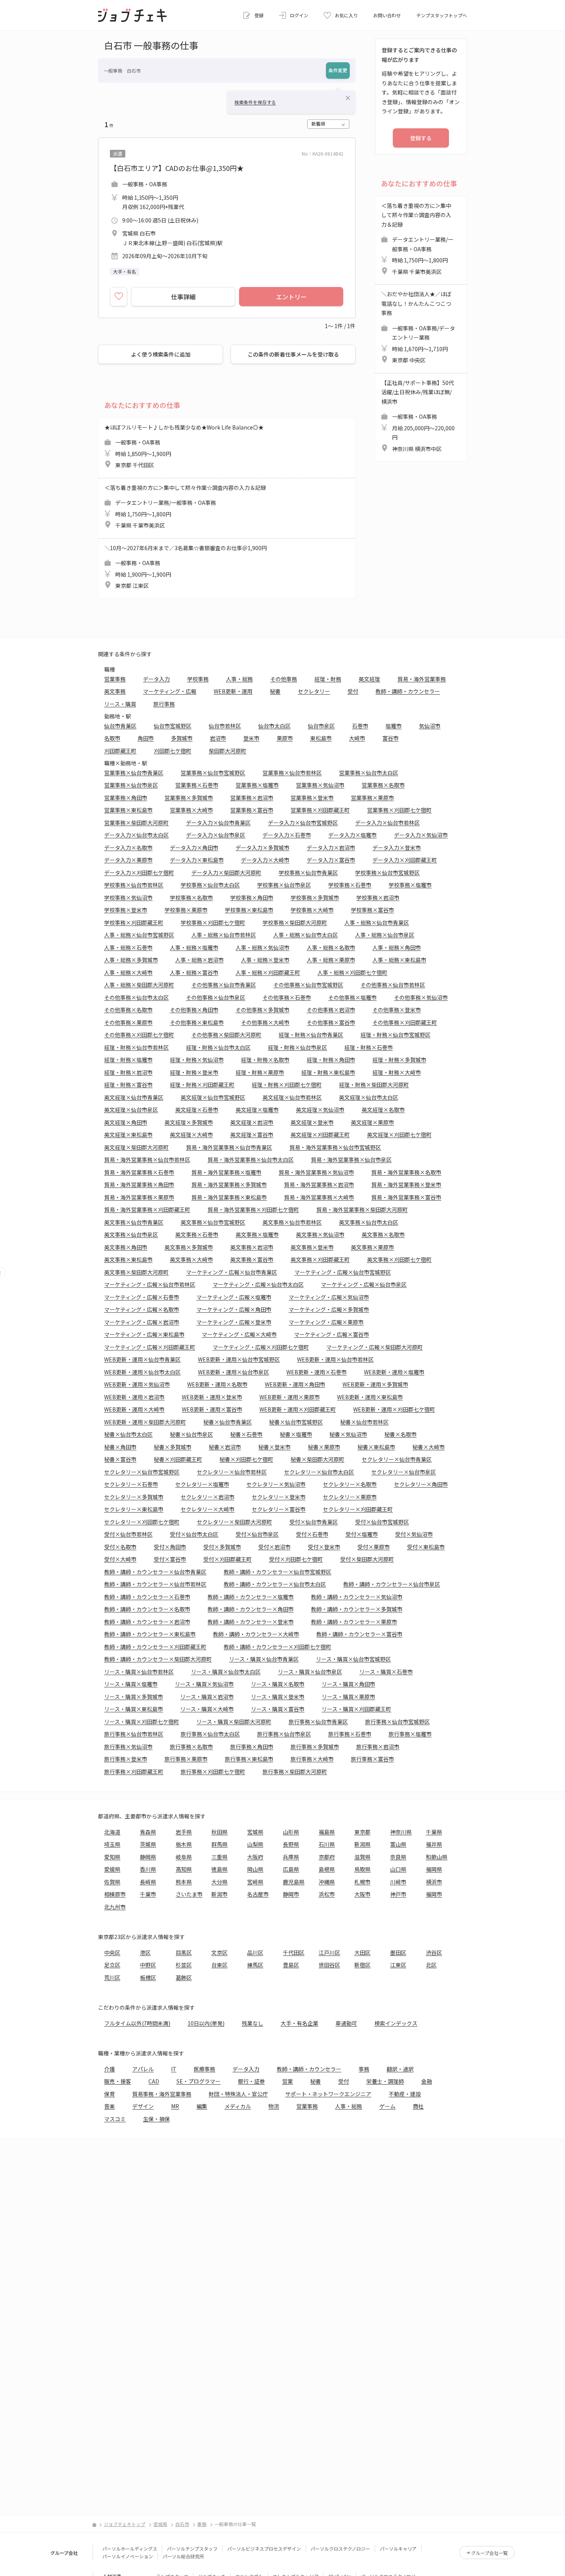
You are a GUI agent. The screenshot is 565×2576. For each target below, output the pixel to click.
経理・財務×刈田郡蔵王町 (202, 1085)
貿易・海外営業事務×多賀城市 (229, 1184)
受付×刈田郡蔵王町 (228, 1559)
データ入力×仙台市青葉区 (218, 823)
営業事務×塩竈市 (257, 785)
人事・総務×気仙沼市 (263, 947)
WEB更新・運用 (233, 691)
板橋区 (148, 1977)
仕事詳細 (183, 297)
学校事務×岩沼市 (378, 897)
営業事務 (115, 679)
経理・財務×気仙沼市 (197, 1060)
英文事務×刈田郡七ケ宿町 (399, 1259)
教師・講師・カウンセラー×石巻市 (147, 1597)
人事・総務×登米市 (265, 960)
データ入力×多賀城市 (263, 848)
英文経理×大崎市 (191, 1135)
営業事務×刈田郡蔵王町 (320, 810)
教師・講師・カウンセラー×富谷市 (359, 1634)
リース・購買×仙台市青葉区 (264, 1659)
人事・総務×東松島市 (399, 960)
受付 (353, 691)
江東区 (398, 1965)
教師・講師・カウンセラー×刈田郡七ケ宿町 (278, 1647)
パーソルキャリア (398, 2549)
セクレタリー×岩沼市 (208, 1497)
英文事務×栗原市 (372, 1247)
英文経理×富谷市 (252, 1135)
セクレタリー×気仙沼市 (276, 1484)
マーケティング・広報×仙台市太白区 (258, 1284)
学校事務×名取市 (191, 897)
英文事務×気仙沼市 (320, 1234)
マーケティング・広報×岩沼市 (142, 1322)
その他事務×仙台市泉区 (216, 997)
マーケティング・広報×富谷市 (332, 1334)
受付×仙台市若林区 (128, 1534)
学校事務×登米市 (126, 910)
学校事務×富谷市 (372, 910)
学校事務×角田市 (252, 897)
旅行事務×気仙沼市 (128, 1747)
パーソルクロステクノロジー (340, 2549)
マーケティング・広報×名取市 (142, 1309)
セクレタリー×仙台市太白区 (319, 1472)
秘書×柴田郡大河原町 (317, 1459)
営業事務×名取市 (383, 785)
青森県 (148, 1832)
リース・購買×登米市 (278, 1697)
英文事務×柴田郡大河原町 (136, 1272)
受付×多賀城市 (222, 1547)
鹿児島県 (294, 1882)
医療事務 (204, 2069)
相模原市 (115, 1894)
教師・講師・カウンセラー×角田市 (251, 1609)
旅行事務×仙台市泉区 (284, 1734)
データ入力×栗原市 (128, 860)
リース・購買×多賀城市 (134, 1697)
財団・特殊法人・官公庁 (238, 2094)
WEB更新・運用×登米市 (212, 1397)
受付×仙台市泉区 (257, 1534)
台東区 (219, 1965)
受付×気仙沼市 (414, 1534)
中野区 (148, 1965)
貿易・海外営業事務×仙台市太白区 (251, 1159)
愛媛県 (112, 1869)
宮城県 (255, 1832)
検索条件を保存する (255, 102)
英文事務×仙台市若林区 (292, 1222)
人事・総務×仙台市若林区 (224, 935)
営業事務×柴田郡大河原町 (136, 823)
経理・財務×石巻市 (369, 1047)
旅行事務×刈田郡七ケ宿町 (213, 1772)
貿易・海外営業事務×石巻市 (139, 1172)
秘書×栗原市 (324, 1447)
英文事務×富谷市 (252, 1259)
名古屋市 (258, 1894)
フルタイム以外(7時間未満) (137, 2023)
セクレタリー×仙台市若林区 (232, 1472)
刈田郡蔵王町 (120, 751)
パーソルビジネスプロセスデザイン (264, 2549)
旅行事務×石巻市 (350, 1734)
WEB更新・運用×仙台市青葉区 (142, 1359)
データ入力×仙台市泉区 (216, 835)
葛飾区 (184, 1977)
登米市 (251, 738)
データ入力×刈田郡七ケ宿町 (139, 872)
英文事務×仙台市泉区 (131, 1234)
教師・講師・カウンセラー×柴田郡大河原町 (158, 1659)
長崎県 (148, 1882)
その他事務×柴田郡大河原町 (226, 1035)
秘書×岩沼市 (225, 1447)
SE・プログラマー (199, 2081)
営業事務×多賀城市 (189, 798)
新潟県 (362, 1844)
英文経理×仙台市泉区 (131, 1110)
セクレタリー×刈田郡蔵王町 (358, 1509)
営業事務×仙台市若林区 (292, 773)
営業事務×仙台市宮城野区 (213, 773)
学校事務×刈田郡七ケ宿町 (213, 922)
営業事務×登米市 (312, 798)
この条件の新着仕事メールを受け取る (293, 354)
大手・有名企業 (299, 2023)
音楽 (110, 2106)
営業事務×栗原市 (372, 798)
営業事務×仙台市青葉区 (134, 773)
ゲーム (387, 2106)
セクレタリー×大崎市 (208, 1509)
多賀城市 (182, 738)
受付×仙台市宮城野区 (382, 1522)
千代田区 (294, 1952)
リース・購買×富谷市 (278, 1709)
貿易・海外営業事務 (422, 679)
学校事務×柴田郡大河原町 (295, 922)
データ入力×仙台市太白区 (136, 835)
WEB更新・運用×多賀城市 (375, 1384)
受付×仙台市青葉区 (314, 1522)
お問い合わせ (387, 15)
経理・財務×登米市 (194, 1072)
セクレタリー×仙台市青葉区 (397, 1459)
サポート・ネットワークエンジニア (328, 2094)
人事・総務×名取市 (331, 947)
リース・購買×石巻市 (386, 1672)
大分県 (219, 1882)
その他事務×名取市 (128, 1010)
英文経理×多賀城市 (189, 1122)
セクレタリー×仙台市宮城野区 (142, 1472)
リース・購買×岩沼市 (207, 1697)
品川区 (255, 1952)
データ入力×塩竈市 (352, 835)
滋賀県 (362, 1857)
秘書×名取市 (400, 1434)
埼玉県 (112, 1844)
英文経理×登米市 (312, 1122)
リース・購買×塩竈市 (131, 1684)
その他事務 (284, 679)
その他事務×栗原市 (128, 1022)
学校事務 (198, 679)
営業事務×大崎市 (191, 810)
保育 (110, 2094)
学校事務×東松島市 (249, 910)
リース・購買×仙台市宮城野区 (353, 1659)
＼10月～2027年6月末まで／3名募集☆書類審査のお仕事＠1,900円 (186, 567)
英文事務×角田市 (126, 1247)
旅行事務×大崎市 (312, 1759)
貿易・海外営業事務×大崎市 (319, 1197)
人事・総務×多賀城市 (131, 960)
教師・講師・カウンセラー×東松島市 (150, 1634)
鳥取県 (362, 1869)
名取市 (112, 738)
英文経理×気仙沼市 (320, 1110)
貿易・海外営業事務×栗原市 (139, 1197)
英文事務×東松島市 (128, 1259)
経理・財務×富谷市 (128, 1085)
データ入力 (156, 679)
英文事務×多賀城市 (189, 1247)
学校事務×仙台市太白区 (210, 885)
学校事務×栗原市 (186, 910)
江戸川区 (329, 1952)
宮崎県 (255, 1882)
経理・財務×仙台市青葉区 (311, 1035)
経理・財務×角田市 (331, 1060)
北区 (431, 1965)
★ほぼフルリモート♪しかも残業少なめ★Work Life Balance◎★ (184, 446)
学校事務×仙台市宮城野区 (387, 872)
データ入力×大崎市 (265, 860)
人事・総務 (239, 679)
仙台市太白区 (274, 726)
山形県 (291, 1832)
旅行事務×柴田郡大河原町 (295, 1772)
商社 (418, 2106)
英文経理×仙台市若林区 (292, 1097)
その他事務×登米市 (397, 1010)
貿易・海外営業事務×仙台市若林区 (147, 1159)
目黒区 (184, 1952)
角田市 (146, 738)
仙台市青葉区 (120, 726)
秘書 (275, 691)
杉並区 (184, 1965)
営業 (287, 2081)
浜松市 (327, 1894)
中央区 (112, 1952)
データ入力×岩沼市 (331, 848)
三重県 (219, 1857)
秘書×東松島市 (376, 1447)
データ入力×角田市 (194, 848)
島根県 (327, 1869)
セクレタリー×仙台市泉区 (404, 1472)
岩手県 (184, 1832)
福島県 (327, 1832)
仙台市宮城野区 (173, 726)
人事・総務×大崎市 (128, 972)
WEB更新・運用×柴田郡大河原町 (145, 1422)
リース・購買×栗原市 (348, 1697)
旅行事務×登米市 (126, 1759)
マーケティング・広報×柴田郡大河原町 (375, 1347)
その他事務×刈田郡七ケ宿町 (139, 1035)
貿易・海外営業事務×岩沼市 (319, 1184)
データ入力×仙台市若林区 (387, 823)
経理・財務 (328, 679)
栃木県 (184, 1844)
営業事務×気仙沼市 (320, 785)
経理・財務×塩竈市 (128, 1060)
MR (175, 2106)
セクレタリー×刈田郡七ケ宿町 (142, 1522)
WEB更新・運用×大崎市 (134, 1409)
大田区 (362, 1952)
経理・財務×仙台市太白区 (218, 1047)
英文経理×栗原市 (372, 1122)
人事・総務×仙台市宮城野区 (139, 935)
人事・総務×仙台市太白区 (306, 935)
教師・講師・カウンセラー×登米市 (251, 1622)
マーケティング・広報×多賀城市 (329, 1309)
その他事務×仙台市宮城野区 (308, 985)
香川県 (148, 1869)
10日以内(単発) (206, 2023)
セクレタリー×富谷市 (279, 1509)
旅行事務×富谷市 (372, 1759)
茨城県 (148, 1844)
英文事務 (115, 691)
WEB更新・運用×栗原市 (290, 1397)
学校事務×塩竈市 (410, 885)
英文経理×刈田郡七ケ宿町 (399, 1135)
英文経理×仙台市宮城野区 (213, 1097)
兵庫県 (291, 1857)
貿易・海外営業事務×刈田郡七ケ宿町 (253, 1209)
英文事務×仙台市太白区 (369, 1222)
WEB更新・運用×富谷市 (212, 1409)
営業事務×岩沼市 (252, 798)
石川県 (327, 1844)
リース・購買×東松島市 (134, 1709)
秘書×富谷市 (120, 1459)
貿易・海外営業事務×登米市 (406, 1184)
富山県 (398, 1844)
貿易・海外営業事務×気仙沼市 (316, 1172)
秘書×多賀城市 (173, 1447)
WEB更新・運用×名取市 (217, 1384)
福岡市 (434, 1894)
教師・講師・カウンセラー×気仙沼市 (357, 1597)
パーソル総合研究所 (183, 2556)
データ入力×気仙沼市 (421, 835)
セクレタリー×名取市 (350, 1484)
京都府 (327, 1857)
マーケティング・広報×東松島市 (144, 1334)
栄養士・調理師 (385, 2081)
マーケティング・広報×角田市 (234, 1309)
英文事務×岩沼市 (252, 1247)
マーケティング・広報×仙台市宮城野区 (343, 1272)
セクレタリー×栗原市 (350, 1497)
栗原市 (285, 738)
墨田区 (398, 1952)
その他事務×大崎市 (265, 1022)
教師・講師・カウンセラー (408, 691)
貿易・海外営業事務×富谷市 (406, 1197)
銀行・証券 (251, 2081)
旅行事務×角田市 (252, 1747)
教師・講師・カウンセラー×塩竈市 (251, 1597)
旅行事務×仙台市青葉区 (318, 1722)
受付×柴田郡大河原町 (367, 1559)
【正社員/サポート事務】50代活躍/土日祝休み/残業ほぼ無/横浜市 (418, 416)
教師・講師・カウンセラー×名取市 (147, 1609)
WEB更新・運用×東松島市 (370, 1397)
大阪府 (255, 1857)
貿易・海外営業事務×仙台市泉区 (351, 1159)
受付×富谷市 (170, 1559)
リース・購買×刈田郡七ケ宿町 (142, 1722)
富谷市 (391, 738)
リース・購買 (120, 704)
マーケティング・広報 (170, 691)
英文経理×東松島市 (128, 1135)
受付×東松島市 (426, 1547)
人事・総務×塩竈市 (194, 947)
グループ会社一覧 (489, 2553)
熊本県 (184, 1882)
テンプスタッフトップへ (442, 15)
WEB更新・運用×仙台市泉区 (233, 1372)
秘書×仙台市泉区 (191, 1434)
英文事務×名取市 (383, 1234)
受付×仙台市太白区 (194, 1534)
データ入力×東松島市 (197, 860)
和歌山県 (437, 1857)
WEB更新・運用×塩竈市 (394, 1372)
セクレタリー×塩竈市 (202, 1484)
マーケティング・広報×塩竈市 (234, 1297)
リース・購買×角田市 (348, 1684)
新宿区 (362, 1965)
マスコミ (115, 2119)
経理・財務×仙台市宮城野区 (395, 1035)
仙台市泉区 (321, 726)
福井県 (434, 1844)
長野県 (291, 1844)
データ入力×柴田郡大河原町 (226, 872)
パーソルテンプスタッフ (192, 2549)
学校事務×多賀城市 (315, 897)
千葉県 (434, 1832)
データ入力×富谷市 (331, 860)
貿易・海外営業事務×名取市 (406, 1172)
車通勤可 (346, 2023)
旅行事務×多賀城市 (315, 1747)
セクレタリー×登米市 (279, 1497)
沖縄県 (327, 1882)
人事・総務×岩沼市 (199, 960)
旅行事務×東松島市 (249, 1759)
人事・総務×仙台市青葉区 (377, 922)
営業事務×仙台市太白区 (369, 773)
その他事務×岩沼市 (331, 1010)
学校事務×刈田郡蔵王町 (134, 922)
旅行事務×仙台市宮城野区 (397, 1722)
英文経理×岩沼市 (252, 1122)
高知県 (184, 1869)
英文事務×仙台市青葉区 (134, 1222)
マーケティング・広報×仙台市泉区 (364, 1284)
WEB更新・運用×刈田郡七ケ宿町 (394, 1409)
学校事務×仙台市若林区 (134, 885)
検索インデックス (396, 2023)
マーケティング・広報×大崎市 (239, 1334)
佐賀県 (112, 1882)
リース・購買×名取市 (278, 1684)
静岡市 (291, 1894)
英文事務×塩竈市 (257, 1234)
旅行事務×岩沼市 (378, 1747)
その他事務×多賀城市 (263, 1010)
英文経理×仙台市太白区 (369, 1097)
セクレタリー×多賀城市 (134, 1497)
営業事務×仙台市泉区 (131, 785)
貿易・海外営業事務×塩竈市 (226, 1172)
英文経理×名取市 (383, 1110)
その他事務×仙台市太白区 (136, 997)
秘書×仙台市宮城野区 (296, 1422)
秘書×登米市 (274, 1447)
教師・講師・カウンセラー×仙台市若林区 (155, 1584)
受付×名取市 (120, 1547)
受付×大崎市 (120, 1559)
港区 (145, 1952)
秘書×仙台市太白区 (128, 1434)
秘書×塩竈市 (296, 1434)
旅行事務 (164, 704)
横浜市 (434, 1882)
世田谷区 (329, 1965)
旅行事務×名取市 (191, 1747)
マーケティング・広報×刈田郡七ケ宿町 (261, 1347)
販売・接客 (118, 2081)
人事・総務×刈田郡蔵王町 (268, 972)
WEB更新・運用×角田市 (295, 1384)
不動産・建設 (405, 2094)
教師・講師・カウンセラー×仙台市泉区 (392, 1584)
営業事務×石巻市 (197, 785)
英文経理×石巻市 (197, 1110)
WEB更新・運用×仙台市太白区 (142, 1372)
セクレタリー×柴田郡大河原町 (234, 1522)
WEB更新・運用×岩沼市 (134, 1397)
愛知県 (112, 1857)
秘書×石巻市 (246, 1434)
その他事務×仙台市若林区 (393, 985)
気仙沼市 (430, 726)
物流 (274, 2106)
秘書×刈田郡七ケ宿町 (246, 1459)
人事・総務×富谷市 (194, 972)
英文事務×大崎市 (191, 1259)
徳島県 (219, 1869)
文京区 (219, 1952)
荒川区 (112, 1977)
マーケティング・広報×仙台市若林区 (150, 1284)
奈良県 (398, 1857)
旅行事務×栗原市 (186, 1759)
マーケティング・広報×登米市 (234, 1322)
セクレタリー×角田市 (421, 1484)
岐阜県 (184, 1857)
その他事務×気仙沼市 (421, 997)
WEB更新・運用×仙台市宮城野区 (239, 1359)
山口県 (398, 1869)
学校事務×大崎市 (312, 910)
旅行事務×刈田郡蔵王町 (134, 1772)
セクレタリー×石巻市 (131, 1484)
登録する (421, 138)
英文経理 (369, 679)
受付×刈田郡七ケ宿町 (296, 1559)
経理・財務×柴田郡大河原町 (374, 1085)
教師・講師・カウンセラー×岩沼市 (147, 1622)
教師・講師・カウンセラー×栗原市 (354, 1622)
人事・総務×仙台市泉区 (385, 935)
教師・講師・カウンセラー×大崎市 (256, 1634)
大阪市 (362, 1894)
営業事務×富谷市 (252, 810)
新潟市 (219, 1894)
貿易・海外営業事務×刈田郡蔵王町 (147, 1209)
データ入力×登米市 (397, 848)
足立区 (112, 1965)
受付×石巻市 (312, 1534)
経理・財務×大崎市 (397, 1072)
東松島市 (321, 738)
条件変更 (338, 70)
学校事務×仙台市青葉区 (308, 872)
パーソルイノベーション (128, 2556)
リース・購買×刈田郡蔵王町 (356, 1709)
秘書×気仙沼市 (348, 1434)
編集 (202, 2106)
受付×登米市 (324, 1547)
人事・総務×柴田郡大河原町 (139, 985)
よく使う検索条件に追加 (161, 354)
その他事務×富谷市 (331, 1022)
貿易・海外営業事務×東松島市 (229, 1197)
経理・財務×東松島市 (328, 1072)
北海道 (112, 1832)
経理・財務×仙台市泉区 (297, 1047)
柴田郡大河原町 (228, 751)
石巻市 (360, 726)
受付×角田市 (170, 1547)
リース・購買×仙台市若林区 (139, 1672)
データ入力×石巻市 (287, 835)
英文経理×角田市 (126, 1122)
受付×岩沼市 (274, 1547)
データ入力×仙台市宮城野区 (303, 823)
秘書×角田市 (120, 1447)
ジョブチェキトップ (125, 2524)
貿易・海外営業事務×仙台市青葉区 (229, 1147)
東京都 (362, 1832)
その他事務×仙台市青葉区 (224, 985)
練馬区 (255, 1965)
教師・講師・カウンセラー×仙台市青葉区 (155, 1572)
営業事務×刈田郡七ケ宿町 (399, 810)
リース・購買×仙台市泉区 (310, 1672)
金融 (427, 2081)
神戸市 (398, 1894)
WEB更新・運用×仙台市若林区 (335, 1359)
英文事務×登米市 (312, 1247)
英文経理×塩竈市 (257, 1110)
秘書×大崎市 (429, 1447)
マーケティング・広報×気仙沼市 (329, 1297)
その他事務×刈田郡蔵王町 (405, 1022)
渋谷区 (434, 1952)
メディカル (238, 2106)
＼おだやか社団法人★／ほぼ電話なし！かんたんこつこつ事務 (418, 327)
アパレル (143, 2069)
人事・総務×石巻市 (128, 947)
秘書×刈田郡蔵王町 (178, 1459)
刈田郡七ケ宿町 (173, 751)
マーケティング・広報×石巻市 (142, 1297)
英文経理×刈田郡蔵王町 (320, 1135)
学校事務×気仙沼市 (128, 897)
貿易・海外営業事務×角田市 (139, 1184)
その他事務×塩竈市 (352, 997)
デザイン (143, 2106)
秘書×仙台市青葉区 (228, 1422)
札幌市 (362, 1882)
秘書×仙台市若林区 (364, 1422)
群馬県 (219, 1844)
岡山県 (255, 1869)
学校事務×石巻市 (350, 885)
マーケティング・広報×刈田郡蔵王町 (150, 1347)
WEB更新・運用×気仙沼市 (137, 1384)
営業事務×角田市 (126, 798)
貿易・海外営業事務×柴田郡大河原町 (362, 1209)
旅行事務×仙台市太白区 (210, 1734)
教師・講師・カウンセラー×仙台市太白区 (275, 1584)
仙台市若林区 (225, 726)
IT (174, 2069)
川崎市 (398, 1882)
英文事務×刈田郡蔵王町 (320, 1259)
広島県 (291, 1869)
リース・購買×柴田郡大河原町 (234, 1722)
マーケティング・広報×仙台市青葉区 (232, 1272)
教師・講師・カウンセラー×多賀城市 (357, 1609)
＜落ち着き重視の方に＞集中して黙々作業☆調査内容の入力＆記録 (185, 507)
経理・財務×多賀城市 (399, 1060)
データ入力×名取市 (128, 848)
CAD (154, 2081)
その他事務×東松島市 (197, 1022)
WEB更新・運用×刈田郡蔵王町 (298, 1409)
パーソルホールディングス (130, 2549)
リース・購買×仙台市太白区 (226, 1672)
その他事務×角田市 (194, 1010)
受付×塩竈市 (362, 1534)
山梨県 (255, 1844)
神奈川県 (401, 1832)
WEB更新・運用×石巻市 (317, 1372)
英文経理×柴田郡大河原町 (136, 1147)
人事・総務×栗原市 (331, 960)
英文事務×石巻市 (197, 1234)
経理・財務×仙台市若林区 (136, 1047)
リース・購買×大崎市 (207, 1709)
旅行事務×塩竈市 (410, 1734)
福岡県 (434, 1869)
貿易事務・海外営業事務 (162, 2094)
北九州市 (115, 1907)
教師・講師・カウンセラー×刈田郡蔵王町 (155, 1647)
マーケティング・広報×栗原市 (326, 1322)
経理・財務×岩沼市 (128, 1072)
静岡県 (148, 1857)
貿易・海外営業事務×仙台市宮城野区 (335, 1147)
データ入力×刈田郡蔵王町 (405, 860)
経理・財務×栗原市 (260, 1072)
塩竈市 (394, 726)
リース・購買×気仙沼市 (204, 1684)
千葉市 (148, 1894)
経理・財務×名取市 (265, 1060)
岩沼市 (218, 738)
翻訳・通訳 (400, 2069)
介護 (110, 2069)
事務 (364, 2069)
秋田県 (219, 1832)
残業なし (253, 2023)
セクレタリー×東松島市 (134, 1509)
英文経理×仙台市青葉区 (134, 1097)
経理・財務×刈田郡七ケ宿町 (287, 1085)
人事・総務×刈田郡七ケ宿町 (352, 972)
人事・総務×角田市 (397, 947)
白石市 (182, 2524)
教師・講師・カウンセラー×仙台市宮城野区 (278, 1572)
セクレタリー (314, 691)
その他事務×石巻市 (287, 997)
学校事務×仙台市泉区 (284, 885)
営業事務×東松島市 (128, 810)
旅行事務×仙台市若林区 (134, 1734)
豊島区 (291, 1965)
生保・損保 (156, 2119)
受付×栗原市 (374, 1547)
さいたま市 (189, 1894)
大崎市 (357, 738)
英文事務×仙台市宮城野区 (213, 1222)
